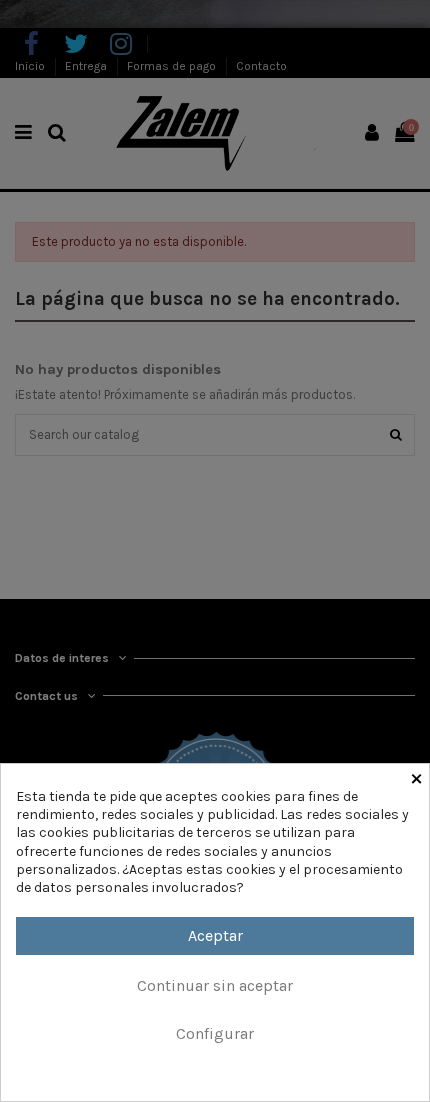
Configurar (215, 1033)
